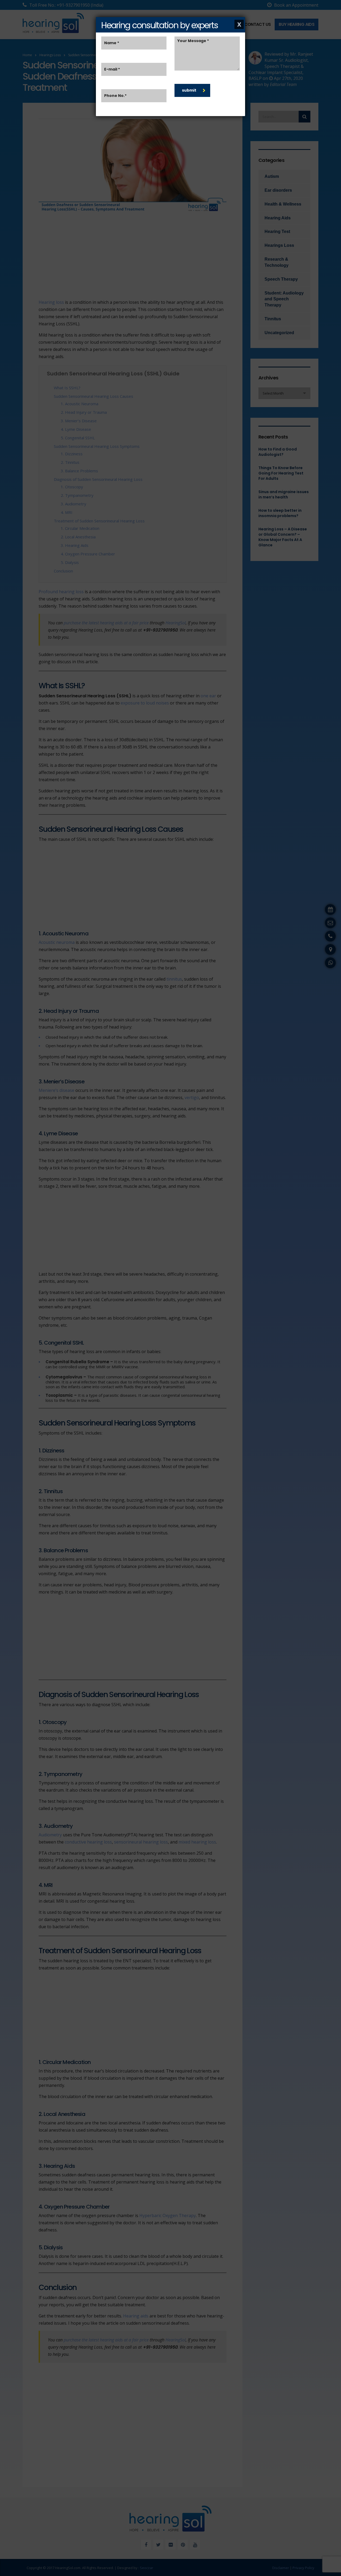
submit (189, 90)
